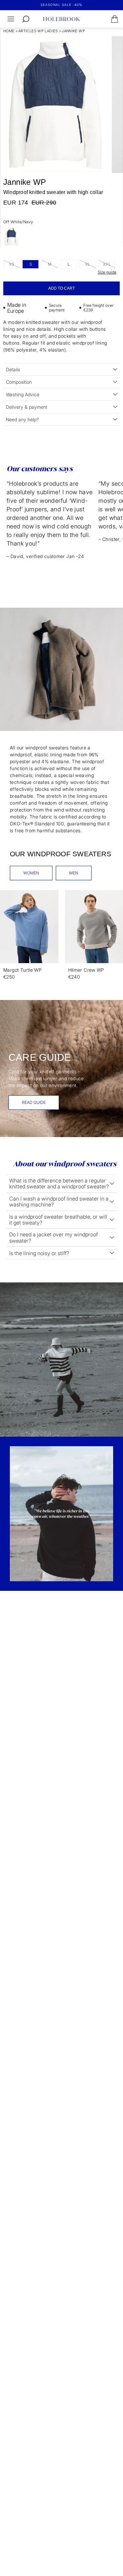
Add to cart (61, 288)
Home (9, 31)
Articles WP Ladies (38, 31)
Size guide (107, 272)
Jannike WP (73, 31)
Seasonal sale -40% (61, 5)
